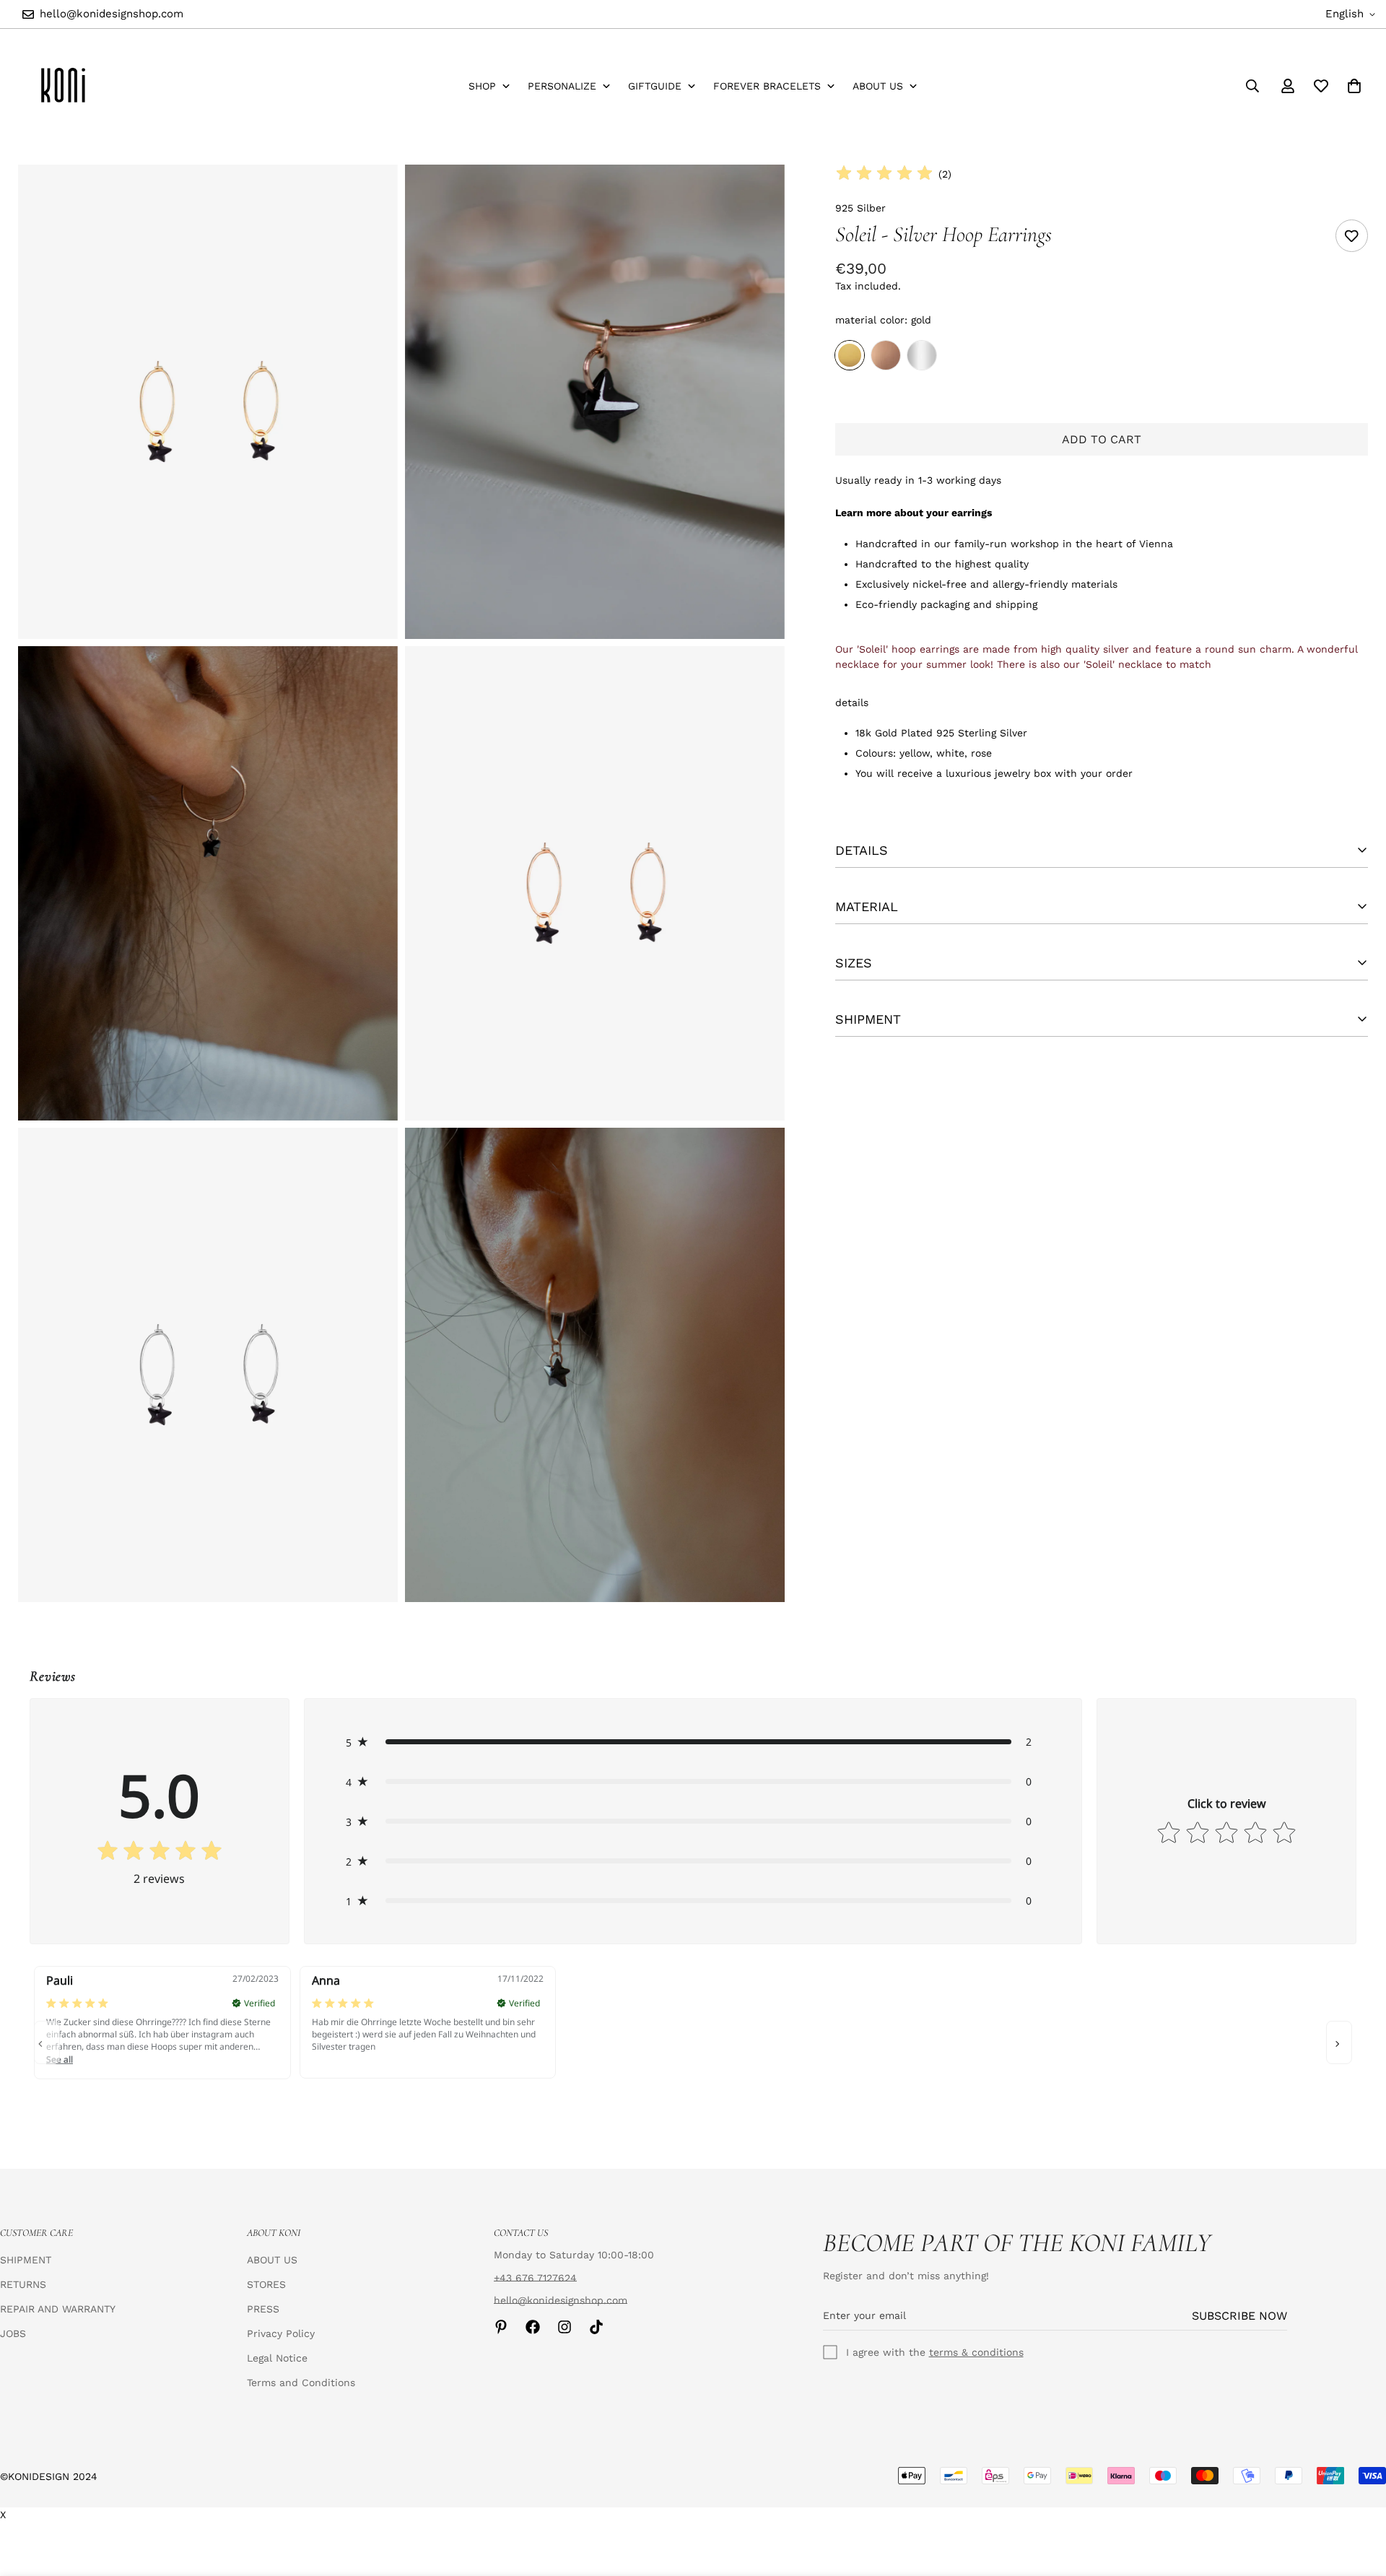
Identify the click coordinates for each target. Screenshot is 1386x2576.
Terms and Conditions (301, 2383)
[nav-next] (1339, 2042)
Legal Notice (277, 2358)
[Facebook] (533, 2327)
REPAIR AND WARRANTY (58, 2309)
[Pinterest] (501, 2327)
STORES (266, 2284)
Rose (886, 355)
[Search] (1252, 86)
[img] (884, 174)
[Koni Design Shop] (63, 86)
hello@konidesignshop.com (561, 2300)
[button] (693, 1742)
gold (850, 355)
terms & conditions (976, 2352)
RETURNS (23, 2284)
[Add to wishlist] (1352, 236)
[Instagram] (565, 2327)
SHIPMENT (26, 2260)
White (922, 355)
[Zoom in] (371, 195)
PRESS (263, 2309)
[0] (1354, 86)
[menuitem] (489, 86)
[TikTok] (596, 2327)
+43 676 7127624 (535, 2278)
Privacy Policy (281, 2333)
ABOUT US (272, 2260)
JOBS (13, 2333)
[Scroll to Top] (1358, 2497)
